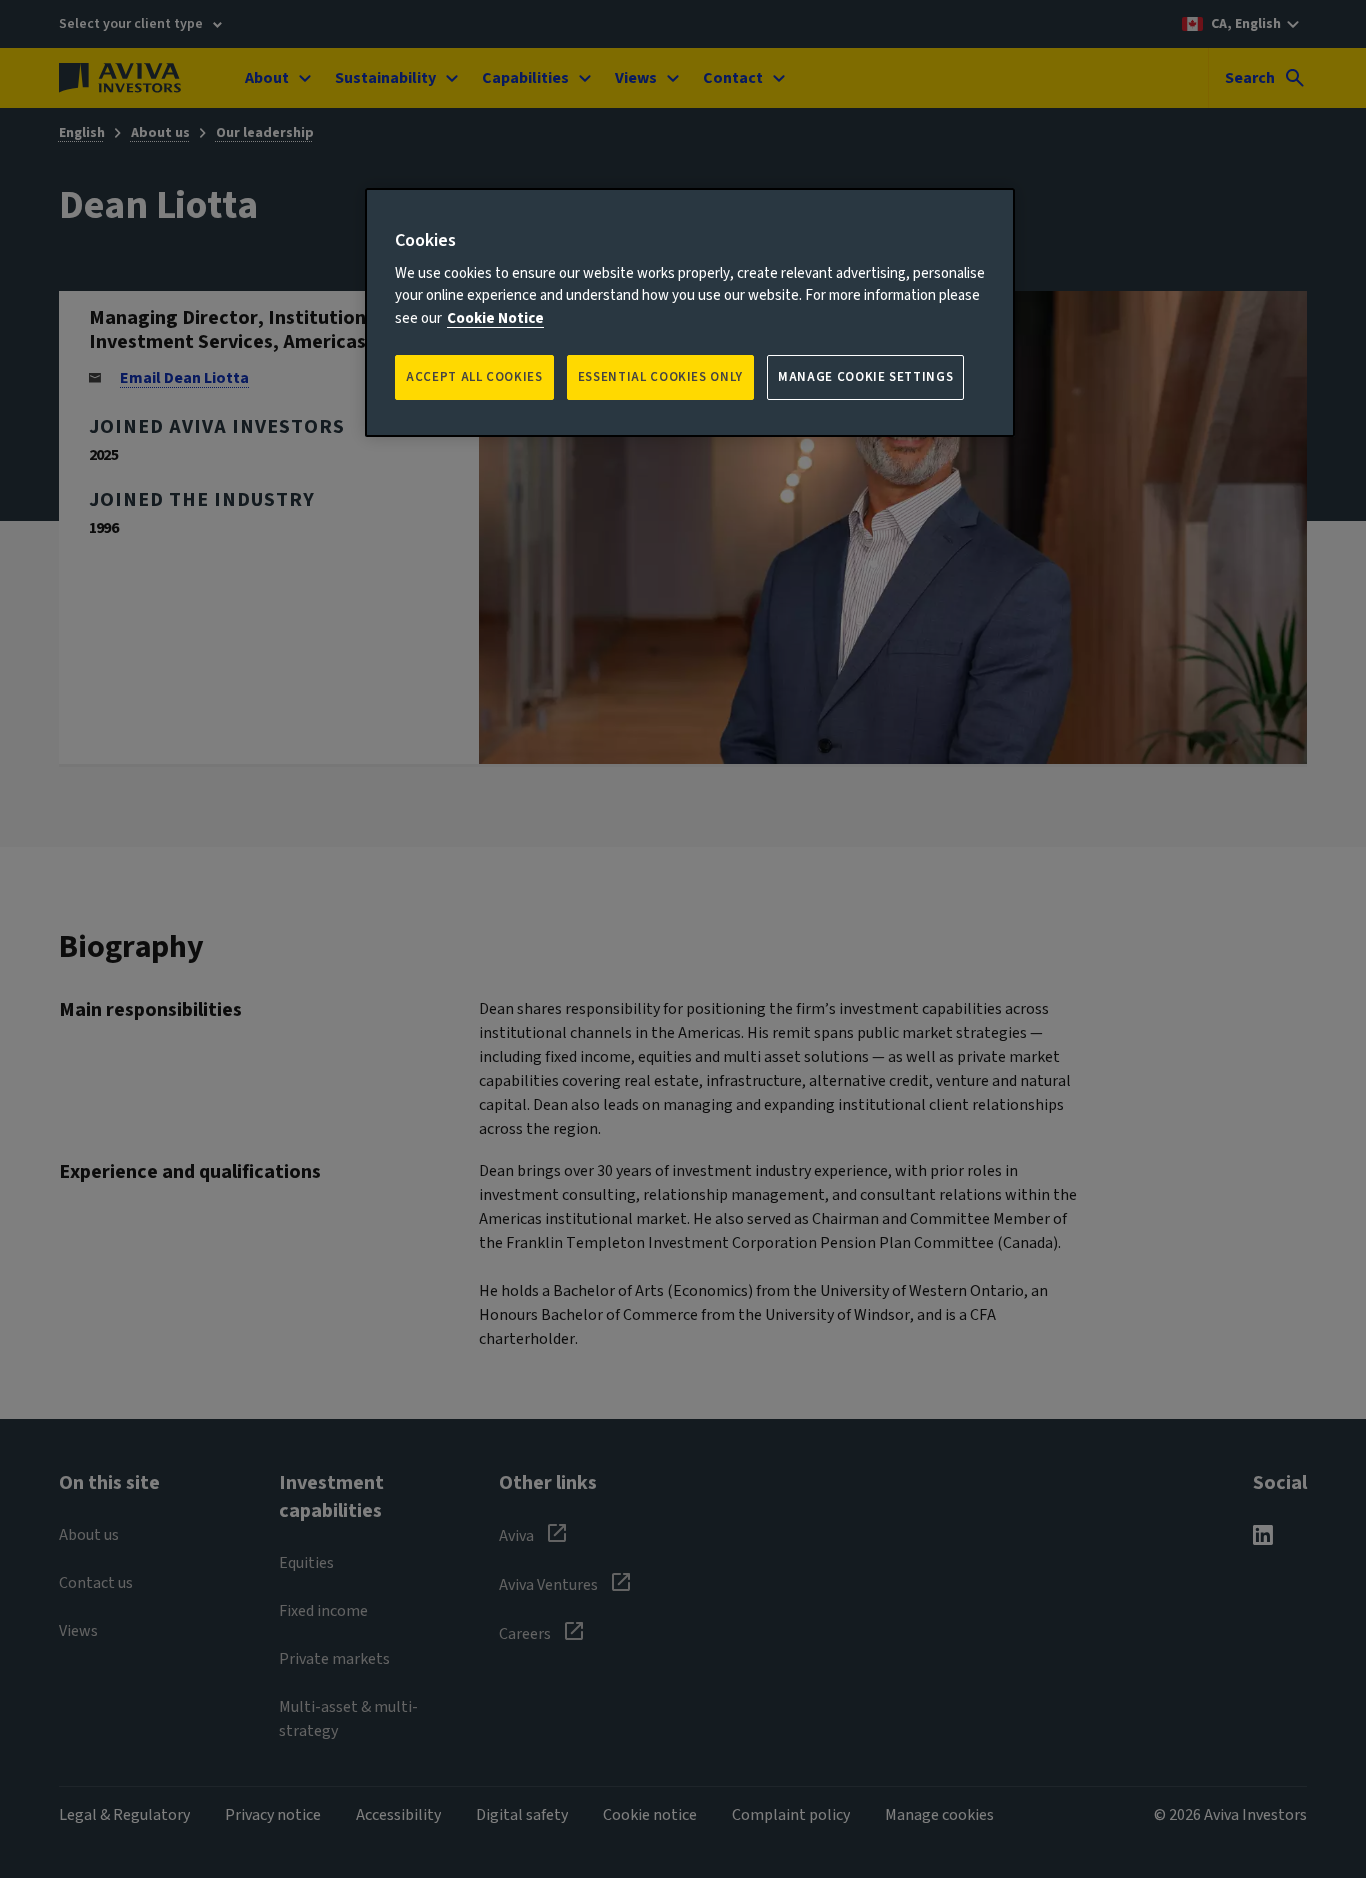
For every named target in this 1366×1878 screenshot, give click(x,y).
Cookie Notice (495, 318)
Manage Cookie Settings (865, 377)
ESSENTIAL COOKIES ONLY (660, 377)
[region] (690, 312)
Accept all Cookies (474, 377)
